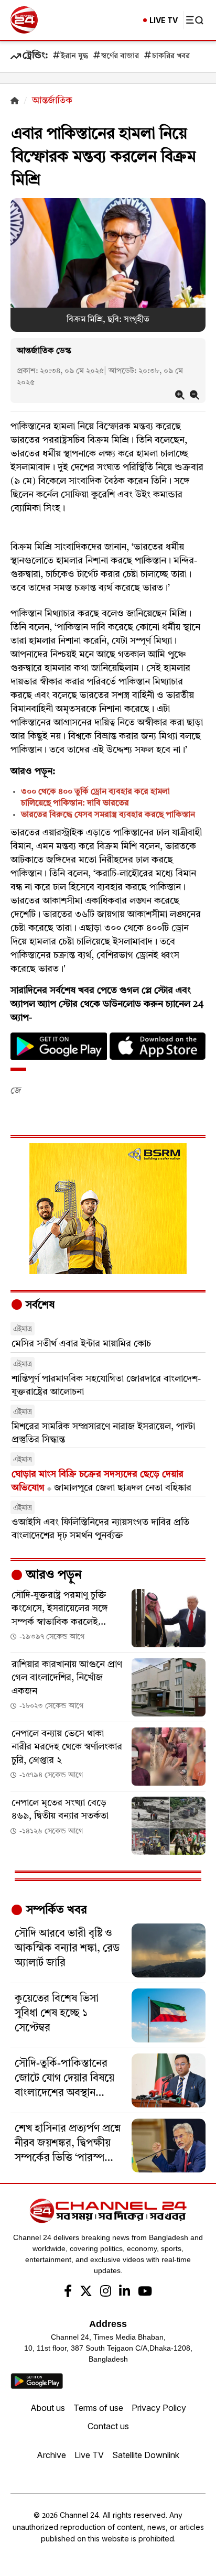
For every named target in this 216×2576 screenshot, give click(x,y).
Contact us (108, 2426)
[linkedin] (125, 2292)
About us (48, 2408)
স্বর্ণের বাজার (120, 56)
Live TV (89, 2455)
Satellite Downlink (146, 2455)
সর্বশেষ (39, 1306)
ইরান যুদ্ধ (74, 56)
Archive (51, 2455)
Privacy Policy (159, 2408)
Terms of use (98, 2408)
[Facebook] (68, 2292)
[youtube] (145, 2292)
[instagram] (106, 2292)
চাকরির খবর (171, 56)
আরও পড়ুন (52, 1575)
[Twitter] (86, 2292)
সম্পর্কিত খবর (55, 1910)
